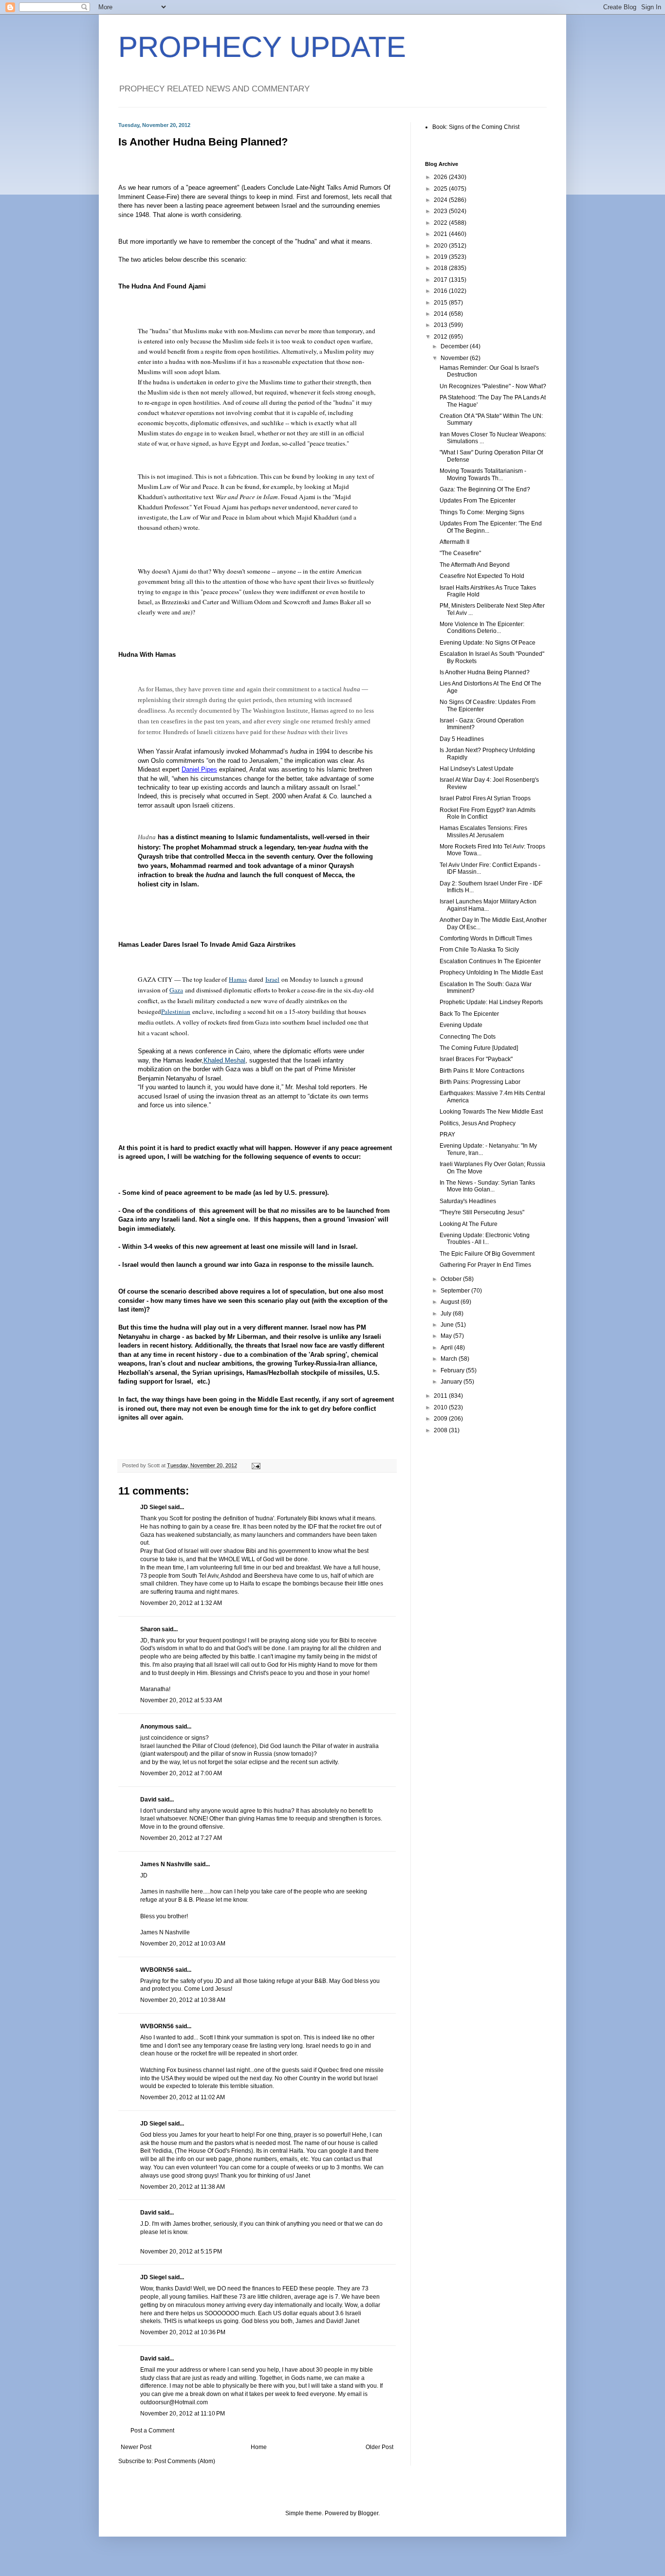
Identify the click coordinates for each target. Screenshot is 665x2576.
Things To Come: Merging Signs (482, 512)
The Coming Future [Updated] (479, 1048)
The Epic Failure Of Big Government (487, 1254)
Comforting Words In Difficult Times (486, 938)
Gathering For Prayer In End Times (485, 1265)
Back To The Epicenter (469, 1014)
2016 (441, 291)
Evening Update (461, 1025)
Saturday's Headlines (468, 1201)
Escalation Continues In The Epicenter (490, 961)
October (452, 1279)
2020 (441, 246)
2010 (441, 1407)
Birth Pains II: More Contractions (482, 1071)
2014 (441, 314)
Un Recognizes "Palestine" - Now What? (493, 386)
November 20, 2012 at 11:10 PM (183, 2414)
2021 (441, 234)
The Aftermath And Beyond (475, 565)
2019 (441, 257)
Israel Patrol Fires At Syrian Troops (485, 798)
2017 (441, 280)
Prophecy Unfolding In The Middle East (491, 973)
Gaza (176, 990)
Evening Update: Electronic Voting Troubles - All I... (485, 1239)
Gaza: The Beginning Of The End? (485, 489)
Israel (272, 979)
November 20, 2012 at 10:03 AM (183, 1944)
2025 (441, 189)
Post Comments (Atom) (185, 2461)
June (448, 1325)
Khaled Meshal (224, 1060)
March (450, 1359)
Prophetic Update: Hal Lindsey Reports (491, 1002)
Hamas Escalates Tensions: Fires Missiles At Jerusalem (483, 831)
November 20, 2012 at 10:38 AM (183, 2000)
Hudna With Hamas (147, 655)
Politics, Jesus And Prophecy (478, 1123)
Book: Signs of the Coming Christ (476, 127)
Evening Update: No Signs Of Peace (488, 643)
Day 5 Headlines (462, 739)
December (455, 346)
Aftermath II (454, 542)
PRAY (447, 1135)
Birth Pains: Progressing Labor (480, 1082)
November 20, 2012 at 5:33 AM (181, 1700)
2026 (441, 177)
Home (259, 2447)
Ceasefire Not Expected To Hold (482, 576)
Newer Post (136, 2447)
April (447, 1348)
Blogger (368, 2513)
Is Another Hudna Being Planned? (485, 672)
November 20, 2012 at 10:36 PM (183, 2332)
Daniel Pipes (199, 769)
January (452, 1382)
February (453, 1370)
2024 (441, 200)
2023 (441, 211)
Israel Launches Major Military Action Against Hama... (488, 905)
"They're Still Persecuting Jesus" (482, 1212)
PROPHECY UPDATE (262, 47)
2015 (441, 303)
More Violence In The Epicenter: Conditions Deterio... (482, 628)
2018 (441, 268)
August (451, 1302)
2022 (441, 223)
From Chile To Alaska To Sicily (479, 950)
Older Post (379, 2447)
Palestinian (176, 1011)
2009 (441, 1419)
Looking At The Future (469, 1224)
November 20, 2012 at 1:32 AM (181, 1603)
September (456, 1291)
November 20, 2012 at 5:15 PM (181, 2252)
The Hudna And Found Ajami (162, 286)
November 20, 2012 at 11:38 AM (183, 2187)
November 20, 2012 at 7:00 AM (181, 1773)
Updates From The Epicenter (478, 501)
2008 (441, 1430)
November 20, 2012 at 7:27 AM (181, 1838)
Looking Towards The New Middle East (491, 1112)
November (455, 358)
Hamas (238, 979)
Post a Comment (152, 2431)
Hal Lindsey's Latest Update (477, 769)
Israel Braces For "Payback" (476, 1059)
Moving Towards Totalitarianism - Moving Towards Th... (483, 474)
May (447, 1336)
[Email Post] (256, 1465)
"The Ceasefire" (460, 553)
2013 (441, 325)
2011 (441, 1396)
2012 (441, 337)
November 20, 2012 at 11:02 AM (183, 2097)
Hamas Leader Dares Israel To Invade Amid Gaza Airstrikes (207, 945)
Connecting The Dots (468, 1037)
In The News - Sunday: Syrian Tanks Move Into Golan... (487, 1186)
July (447, 1314)
